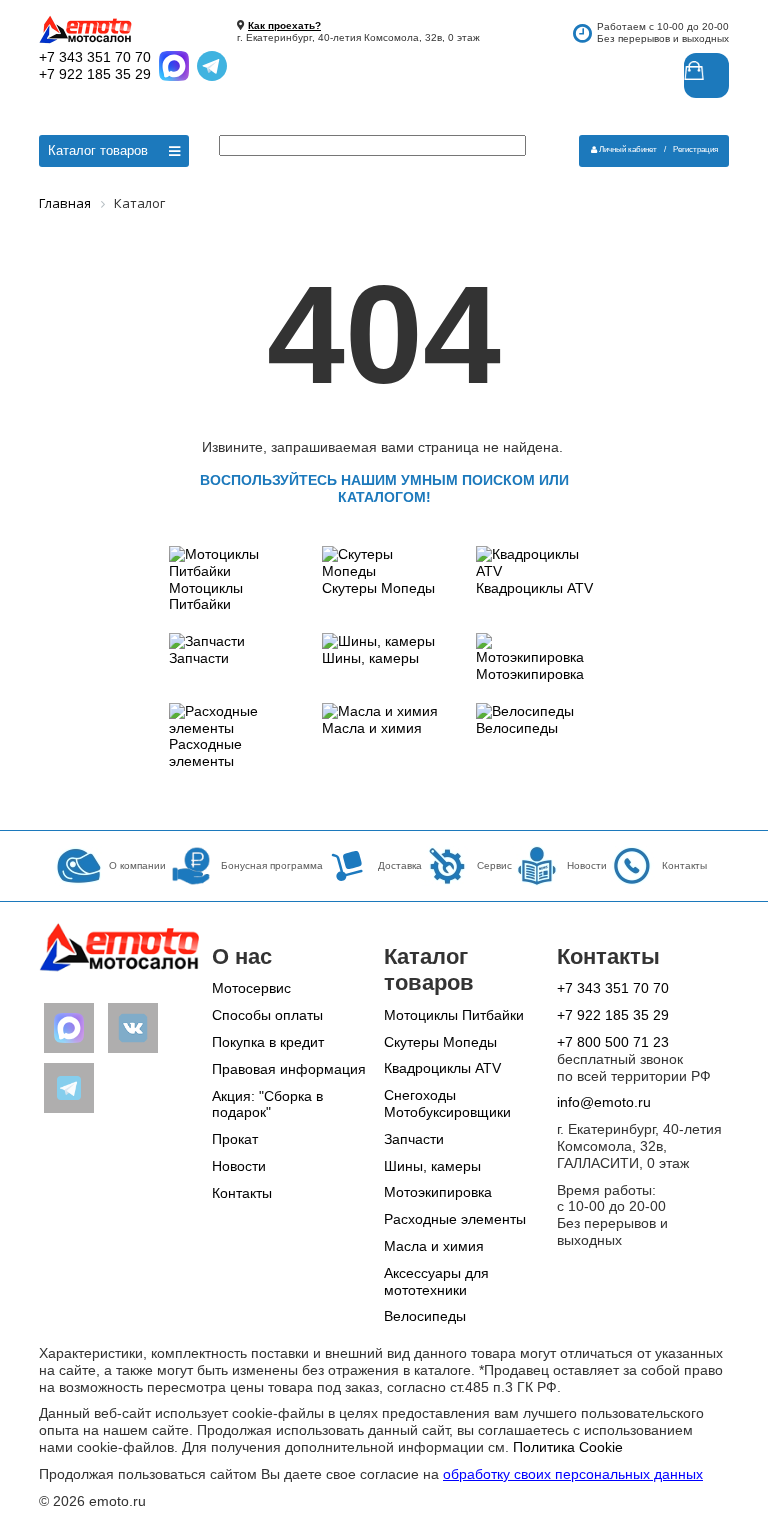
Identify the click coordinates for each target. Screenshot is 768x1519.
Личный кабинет (628, 149)
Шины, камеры (370, 658)
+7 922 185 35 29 (95, 74)
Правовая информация (289, 1069)
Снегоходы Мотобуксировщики (447, 1103)
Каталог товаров (98, 150)
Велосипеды (517, 728)
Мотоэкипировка (530, 674)
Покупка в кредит (268, 1042)
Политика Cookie (568, 1447)
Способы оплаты (267, 1015)
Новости (239, 1166)
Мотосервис (251, 988)
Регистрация (695, 149)
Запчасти (199, 658)
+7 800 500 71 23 (613, 1042)
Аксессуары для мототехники (436, 1281)
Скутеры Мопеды (378, 588)
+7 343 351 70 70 (95, 57)
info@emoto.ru (604, 1102)
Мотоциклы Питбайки (206, 596)
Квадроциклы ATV (534, 588)
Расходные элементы (205, 752)
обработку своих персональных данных (573, 1474)
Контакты (242, 1193)
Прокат (235, 1139)
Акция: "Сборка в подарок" (267, 1104)
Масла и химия (372, 728)
